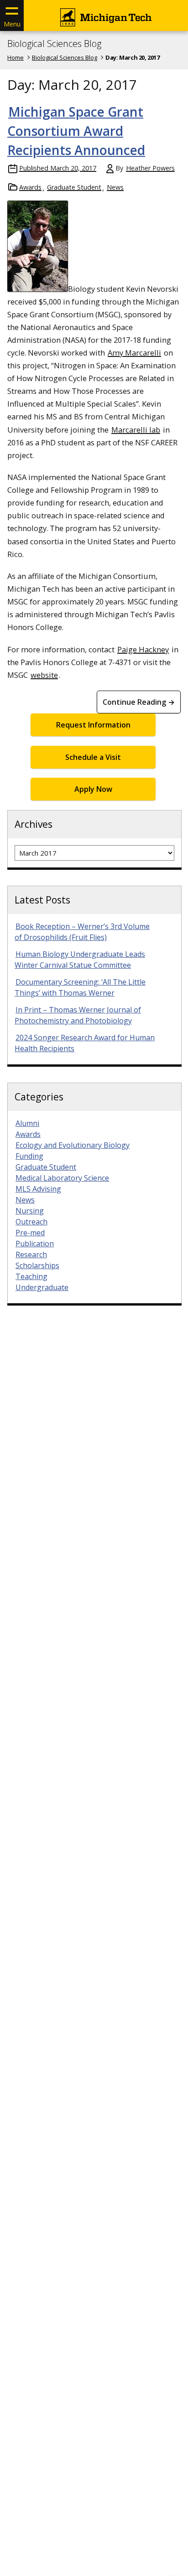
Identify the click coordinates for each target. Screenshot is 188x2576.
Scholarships (37, 1265)
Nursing (30, 1211)
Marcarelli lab (136, 430)
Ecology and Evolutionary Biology (73, 1145)
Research (31, 1254)
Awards (30, 187)
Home (16, 57)
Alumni (27, 1123)
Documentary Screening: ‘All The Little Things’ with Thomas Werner (80, 987)
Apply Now (93, 789)
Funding (29, 1156)
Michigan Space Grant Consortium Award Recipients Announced (76, 131)
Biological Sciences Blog (54, 44)
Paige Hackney (143, 649)
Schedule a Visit (93, 757)
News (115, 187)
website (44, 675)
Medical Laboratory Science (62, 1178)
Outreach (31, 1222)
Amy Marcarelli (134, 353)
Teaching (31, 1276)
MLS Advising (38, 1189)
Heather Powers (150, 168)
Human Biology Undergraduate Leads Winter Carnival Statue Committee (80, 960)
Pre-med (30, 1233)
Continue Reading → (139, 702)
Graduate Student (74, 187)
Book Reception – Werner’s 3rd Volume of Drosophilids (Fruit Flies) (82, 932)
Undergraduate (42, 1287)
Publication (35, 1244)
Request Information (93, 725)
